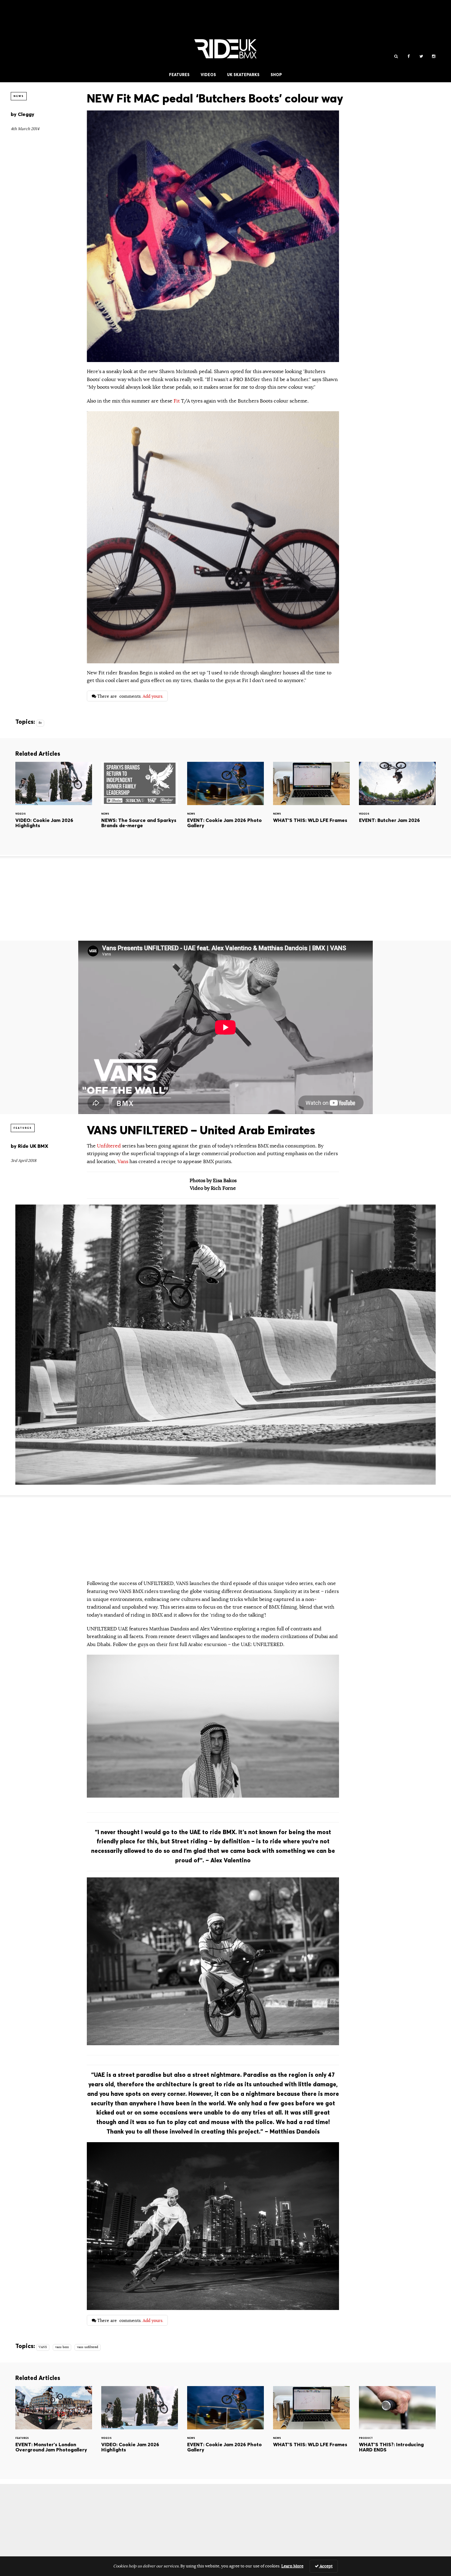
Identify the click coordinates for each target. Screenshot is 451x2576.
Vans (123, 1162)
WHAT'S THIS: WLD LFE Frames (311, 803)
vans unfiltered (88, 2347)
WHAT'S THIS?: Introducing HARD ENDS (397, 2428)
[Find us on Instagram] (434, 57)
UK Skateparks (243, 75)
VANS (43, 2347)
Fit (177, 401)
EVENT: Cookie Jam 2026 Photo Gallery (225, 803)
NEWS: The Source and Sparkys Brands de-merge (140, 803)
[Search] (396, 57)
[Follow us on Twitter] (421, 57)
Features (179, 75)
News (19, 96)
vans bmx (62, 2347)
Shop (276, 75)
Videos (208, 75)
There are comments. (130, 696)
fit (40, 723)
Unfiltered (110, 1146)
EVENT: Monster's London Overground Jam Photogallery (54, 2428)
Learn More (292, 2566)
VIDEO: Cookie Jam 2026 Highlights (54, 803)
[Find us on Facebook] (409, 57)
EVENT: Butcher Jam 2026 (397, 803)
